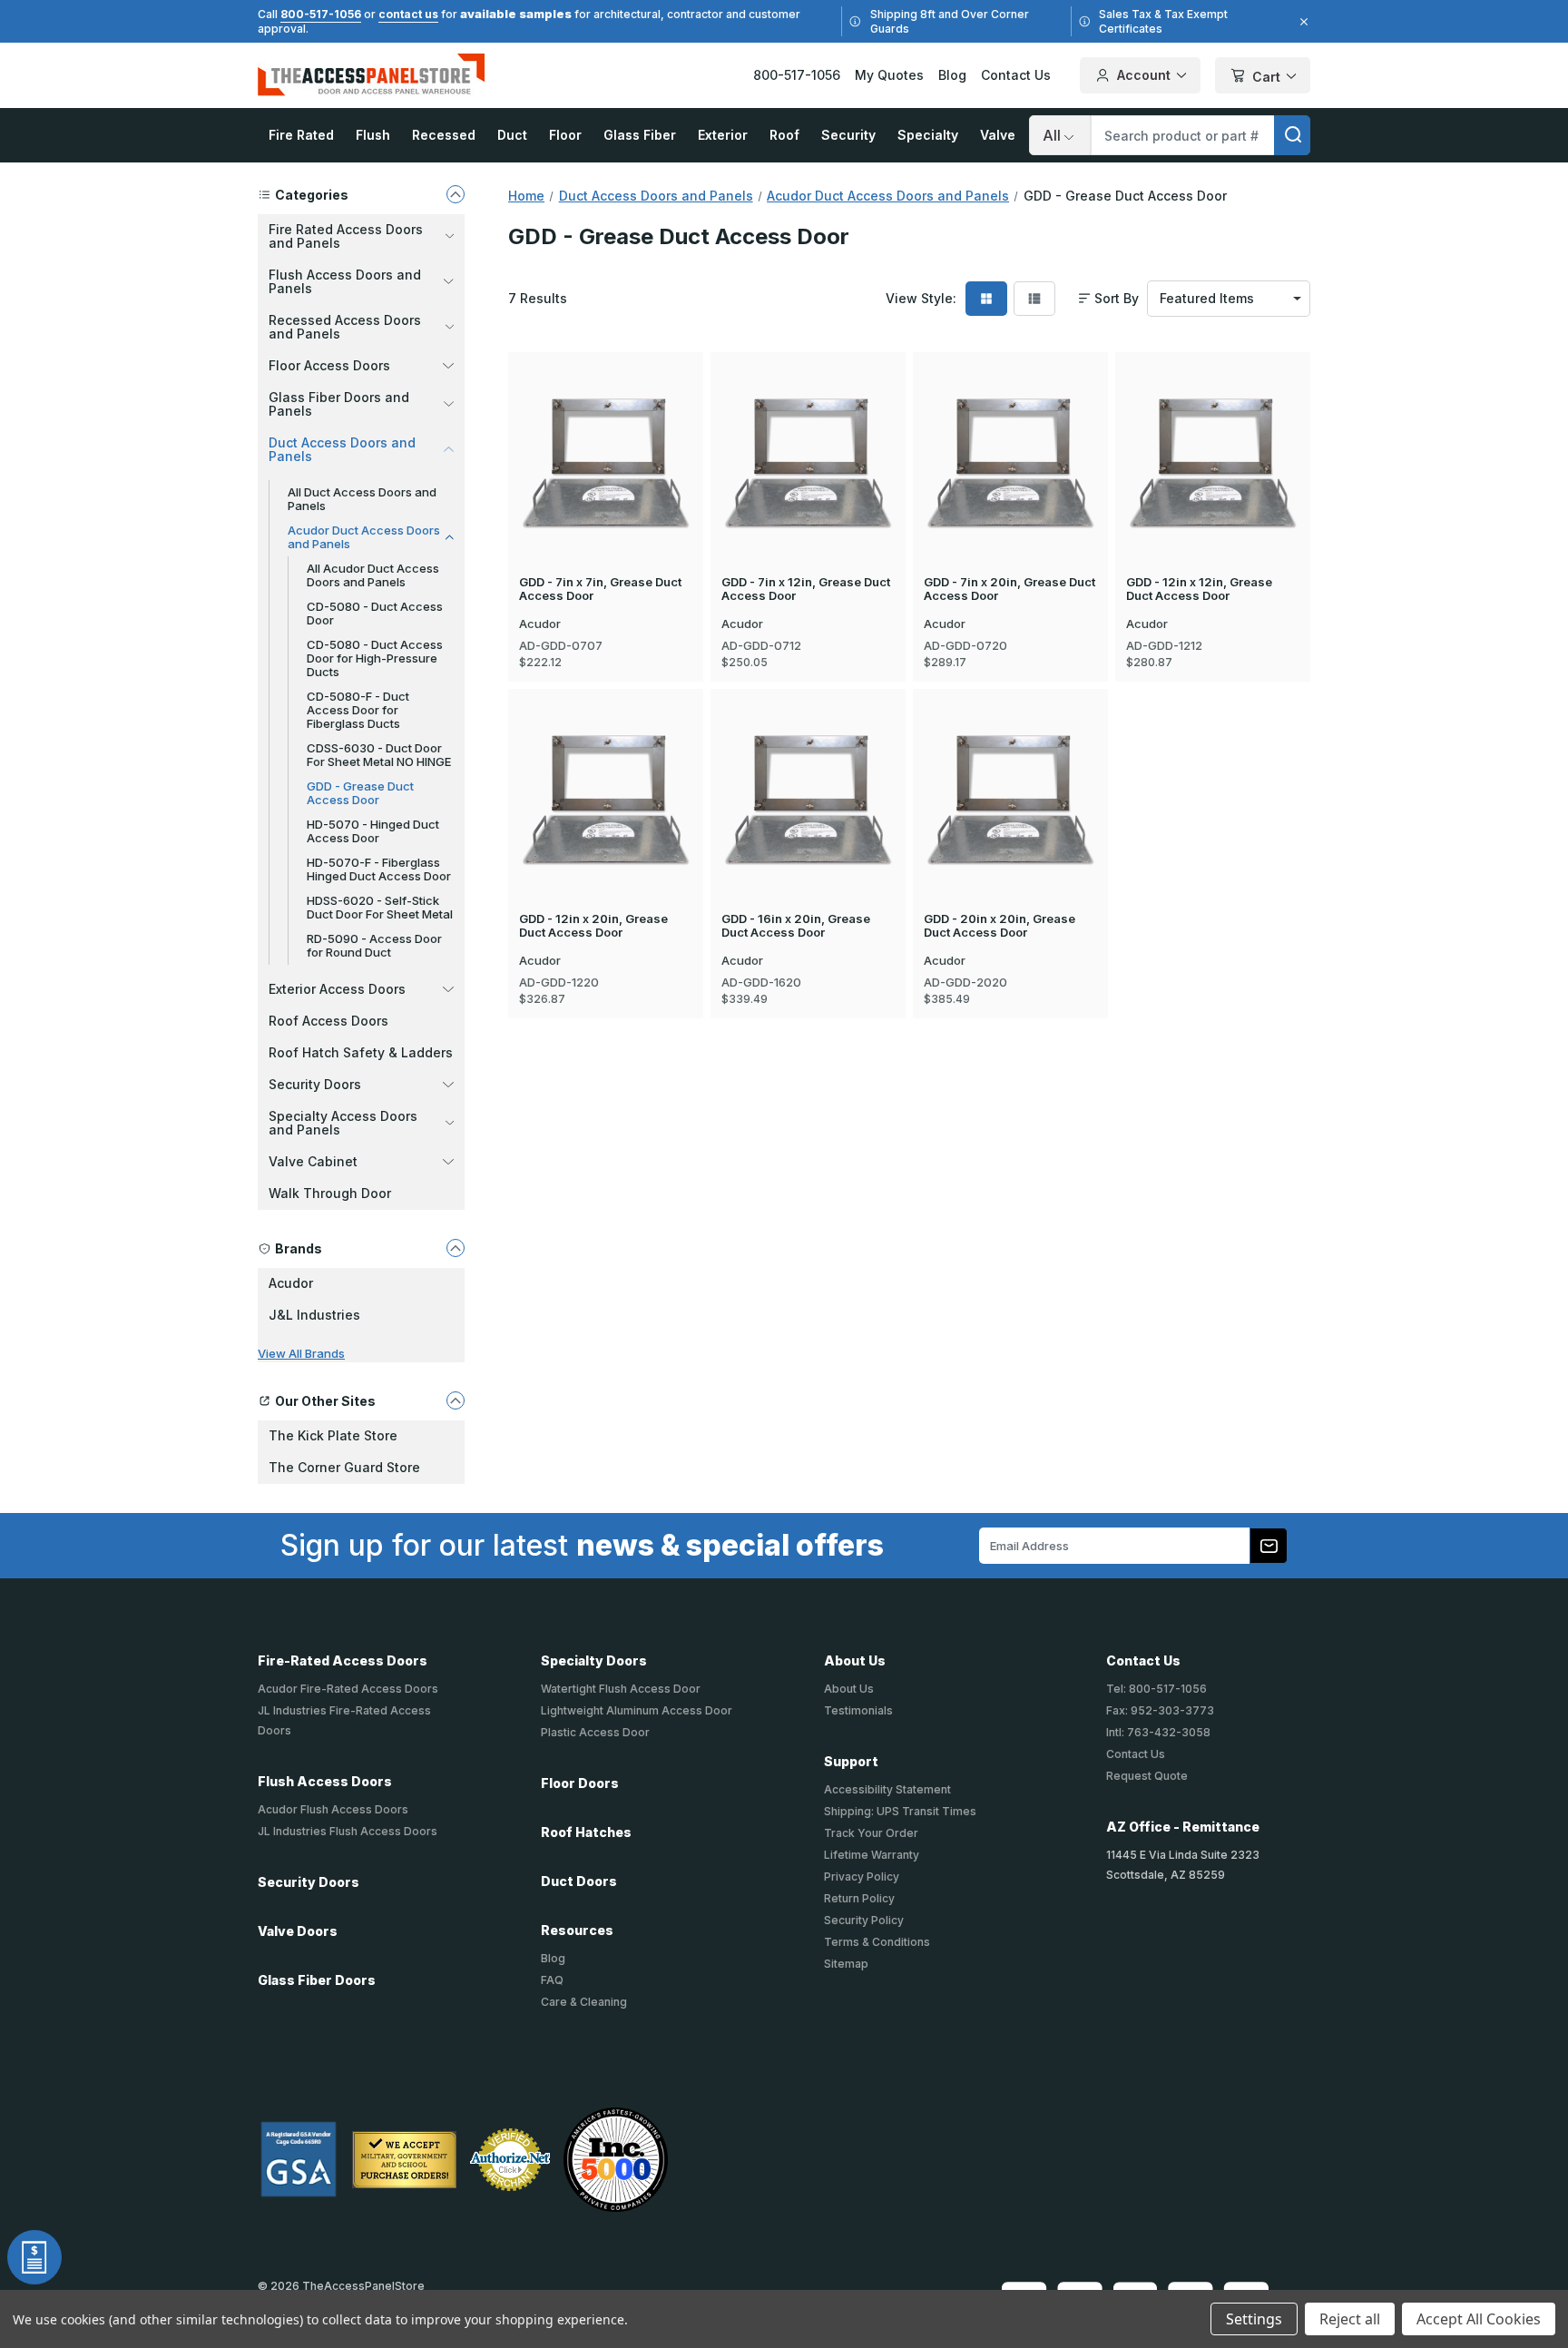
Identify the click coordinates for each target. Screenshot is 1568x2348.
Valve (998, 135)
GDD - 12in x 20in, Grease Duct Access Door (593, 926)
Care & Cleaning (584, 2002)
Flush (373, 135)
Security (848, 135)
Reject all (1350, 2319)
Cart (1266, 77)
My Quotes (889, 75)
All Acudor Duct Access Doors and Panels (373, 575)
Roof (784, 135)
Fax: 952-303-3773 (1160, 1710)
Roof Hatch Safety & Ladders (361, 1052)
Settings (1254, 2319)
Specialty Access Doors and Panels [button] (343, 1123)
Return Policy (859, 1898)
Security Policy (864, 1920)
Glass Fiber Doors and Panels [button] (339, 404)
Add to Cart (606, 436)
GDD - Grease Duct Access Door (360, 793)
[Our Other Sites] (456, 1400)
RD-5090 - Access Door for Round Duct (374, 945)
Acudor (291, 1283)
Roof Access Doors (328, 1021)
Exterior (723, 135)
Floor (565, 135)
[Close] (1301, 22)
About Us (849, 1689)
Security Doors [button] (315, 1084)
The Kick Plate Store (333, 1435)
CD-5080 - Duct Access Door (375, 613)
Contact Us (1016, 75)
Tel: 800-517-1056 (1156, 1689)
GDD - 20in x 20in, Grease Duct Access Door (1000, 926)
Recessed (444, 135)
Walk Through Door (330, 1193)
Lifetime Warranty (872, 1855)
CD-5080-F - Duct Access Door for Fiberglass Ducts (358, 710)
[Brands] (456, 1248)
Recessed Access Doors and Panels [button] (345, 327)
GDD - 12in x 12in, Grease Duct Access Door (1199, 589)
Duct (512, 135)
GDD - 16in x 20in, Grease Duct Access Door (796, 926)
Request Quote (1147, 1776)
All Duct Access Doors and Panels (362, 499)
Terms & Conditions (877, 1942)
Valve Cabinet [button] (313, 1161)
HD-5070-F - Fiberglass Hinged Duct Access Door (379, 869)
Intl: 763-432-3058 (1158, 1732)
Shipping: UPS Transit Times (900, 1811)
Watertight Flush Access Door (621, 1689)
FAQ (552, 1980)
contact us (408, 14)
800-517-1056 (321, 14)
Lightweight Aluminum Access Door (637, 1710)
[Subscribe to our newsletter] (1269, 1546)
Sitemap (846, 1964)
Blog (952, 75)
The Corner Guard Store (344, 1467)
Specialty (928, 135)
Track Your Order (871, 1833)
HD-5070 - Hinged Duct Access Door (373, 831)
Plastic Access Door (595, 1732)
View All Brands (301, 1353)
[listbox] (1229, 299)
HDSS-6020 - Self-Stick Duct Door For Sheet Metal (380, 907)
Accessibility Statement (887, 1789)
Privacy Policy (862, 1876)
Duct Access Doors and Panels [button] (342, 449)
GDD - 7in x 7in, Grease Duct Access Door (600, 589)
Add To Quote (606, 492)
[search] (1292, 135)
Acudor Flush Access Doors (333, 1809)
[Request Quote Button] (34, 2257)
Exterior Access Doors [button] (337, 989)
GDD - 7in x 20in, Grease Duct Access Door (1009, 589)
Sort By (1117, 299)
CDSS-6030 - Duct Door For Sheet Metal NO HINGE (379, 755)
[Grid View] (986, 299)
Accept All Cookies (1479, 2319)
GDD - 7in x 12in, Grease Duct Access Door (806, 589)
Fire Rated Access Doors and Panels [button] (346, 236)
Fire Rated (301, 135)
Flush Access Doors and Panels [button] (345, 281)
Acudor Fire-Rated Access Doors (348, 1689)
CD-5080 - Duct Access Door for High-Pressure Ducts (375, 658)
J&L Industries (314, 1315)
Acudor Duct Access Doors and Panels (364, 537)
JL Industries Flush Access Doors (348, 1831)
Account (1144, 75)
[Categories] (456, 194)
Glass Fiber (640, 135)
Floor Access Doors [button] (329, 365)
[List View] (1034, 299)
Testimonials (858, 1710)
